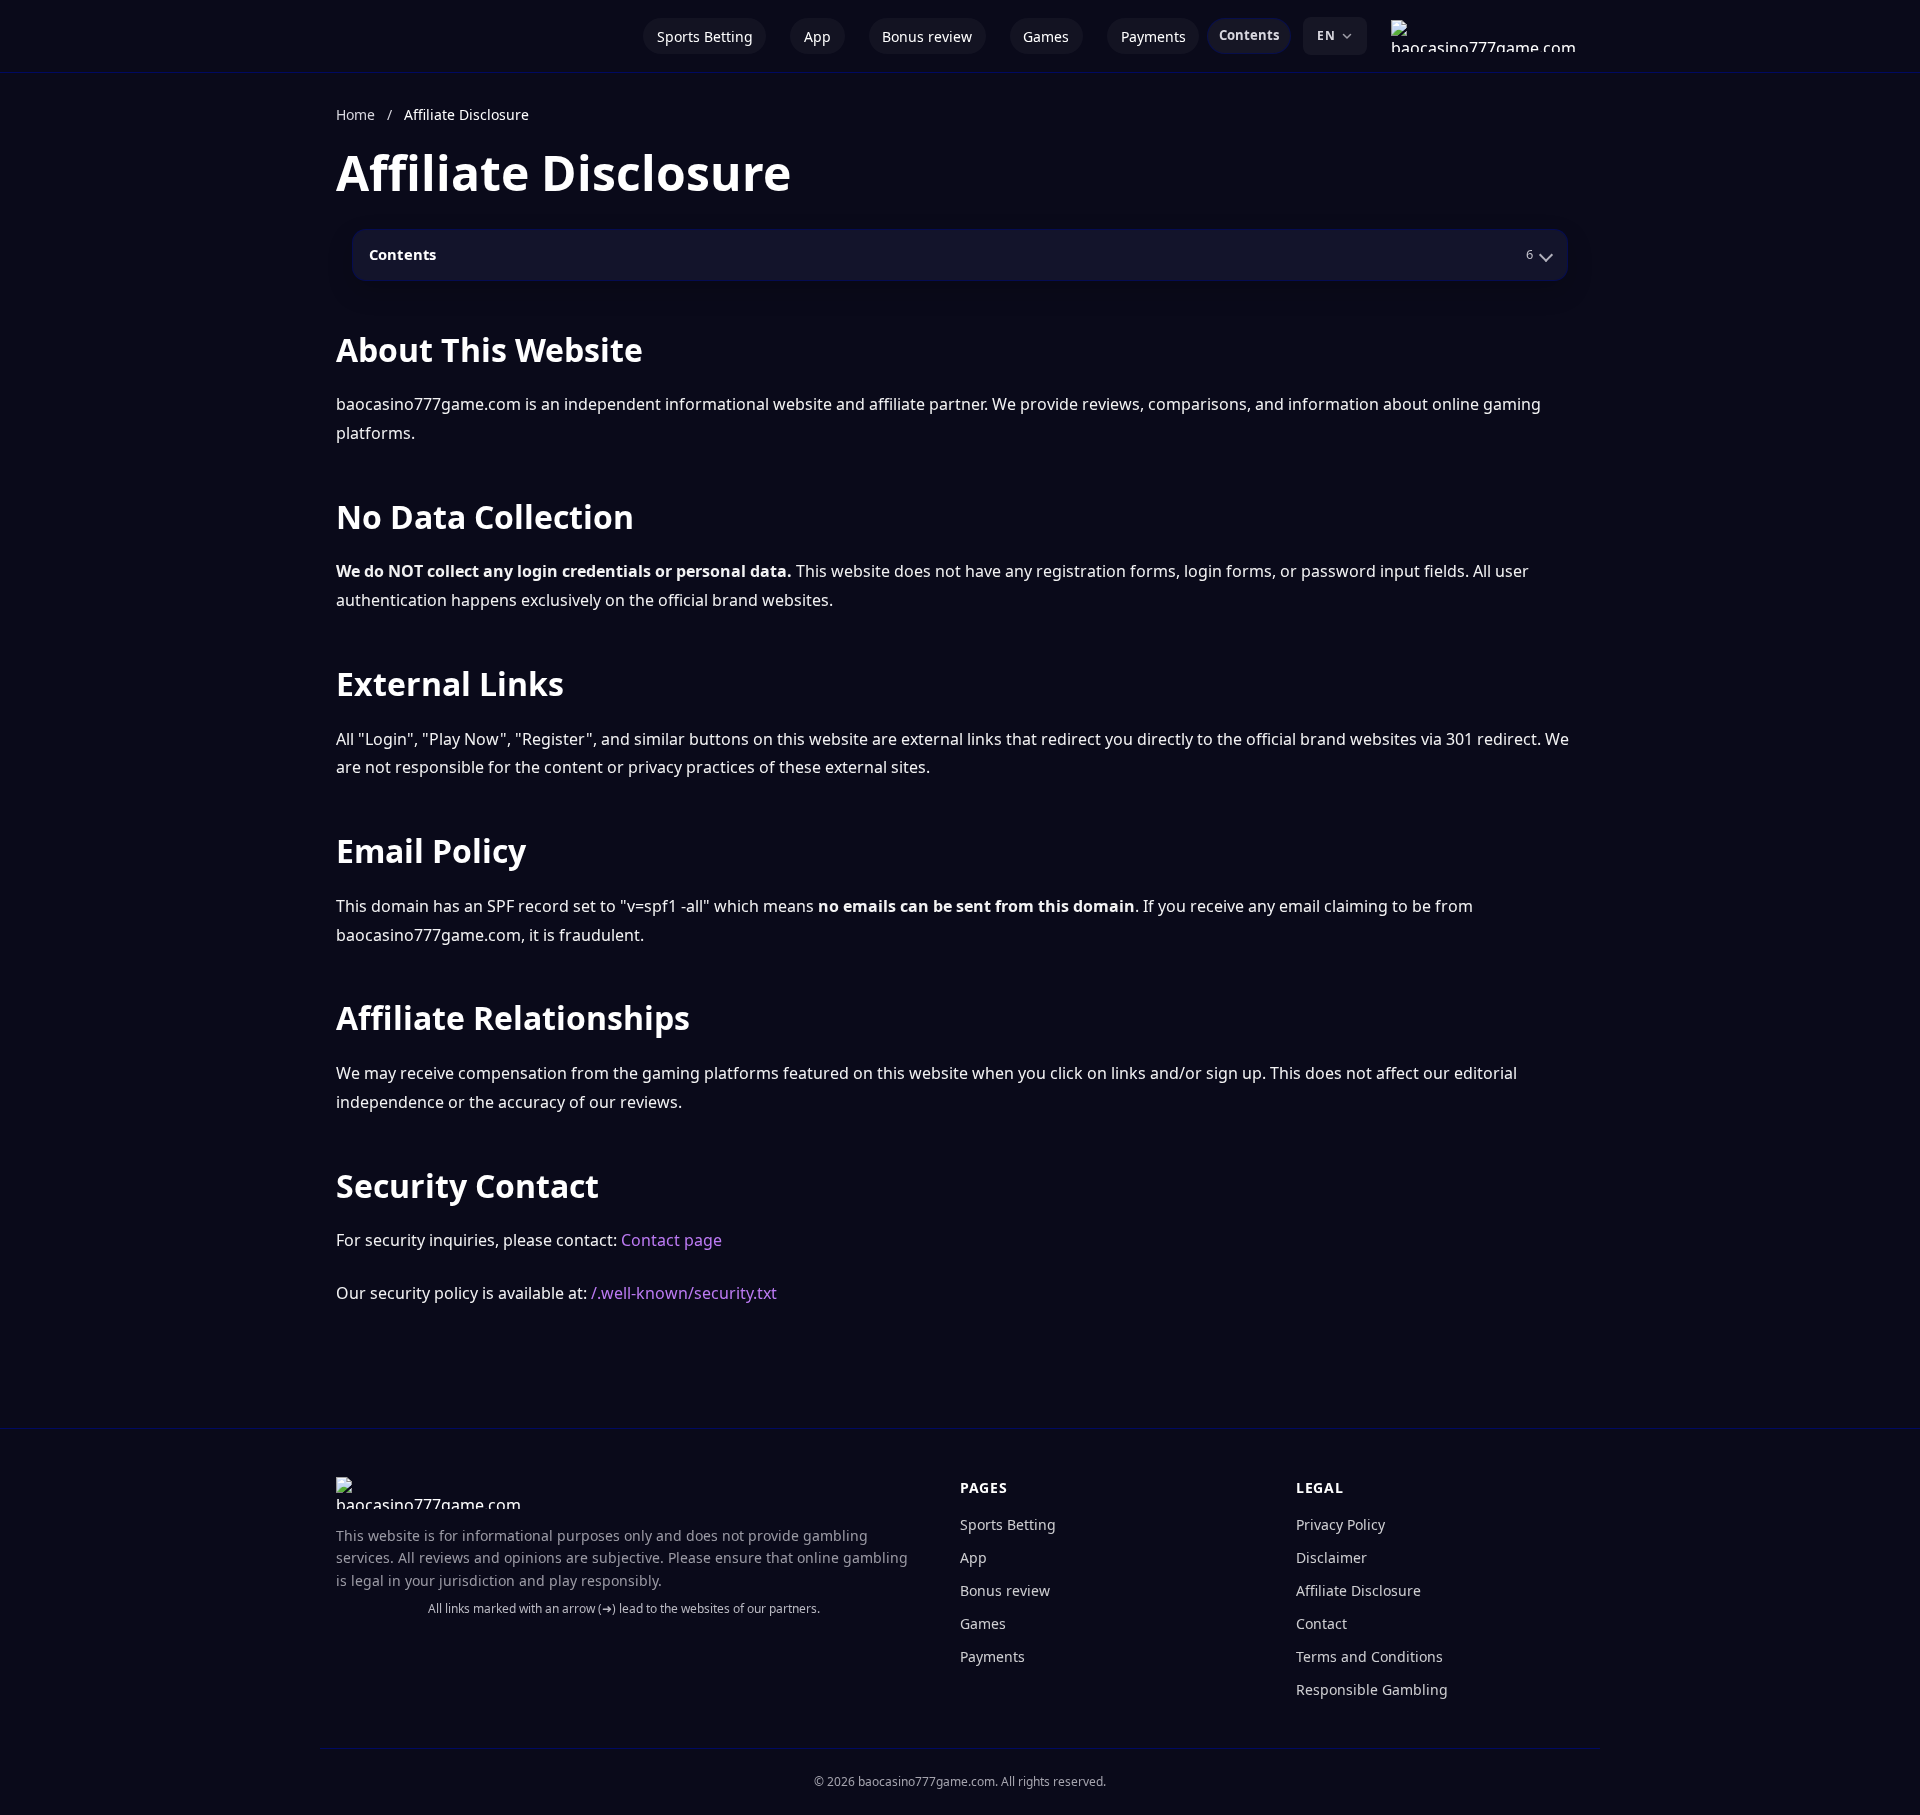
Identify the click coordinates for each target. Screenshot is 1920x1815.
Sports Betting (705, 36)
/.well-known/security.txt (684, 1293)
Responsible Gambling (1372, 1689)
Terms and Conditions (1369, 1656)
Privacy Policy (1340, 1524)
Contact (1321, 1623)
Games (1046, 36)
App (817, 36)
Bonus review (927, 36)
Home (355, 114)
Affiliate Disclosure (1358, 1590)
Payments (1153, 36)
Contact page (671, 1240)
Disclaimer (1331, 1557)
